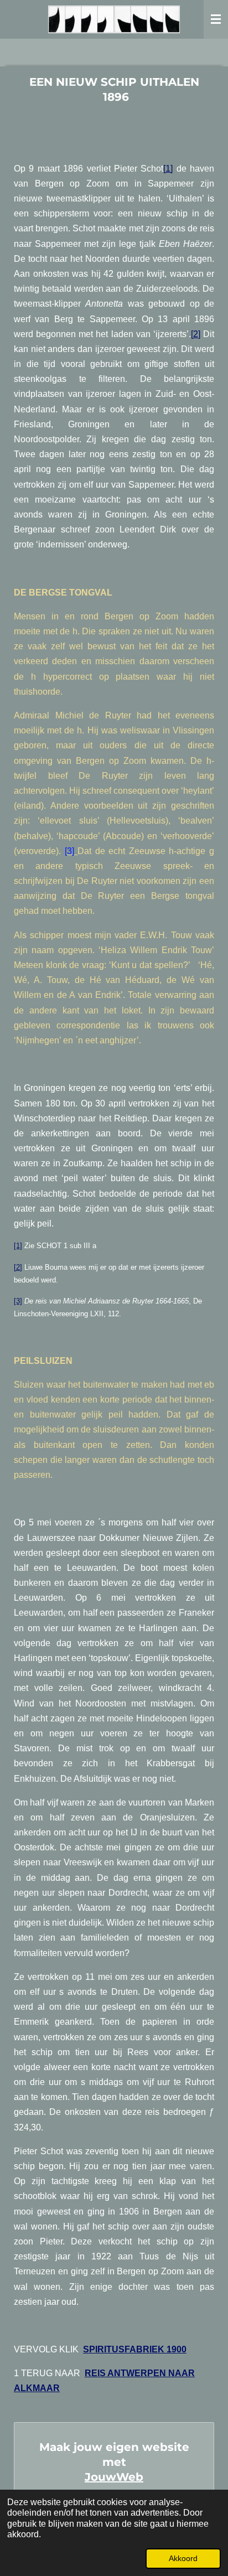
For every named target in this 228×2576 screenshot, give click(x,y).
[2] (196, 334)
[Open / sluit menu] (216, 19)
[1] (168, 169)
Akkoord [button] (183, 2558)
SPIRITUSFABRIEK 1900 (135, 2349)
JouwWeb (114, 2477)
